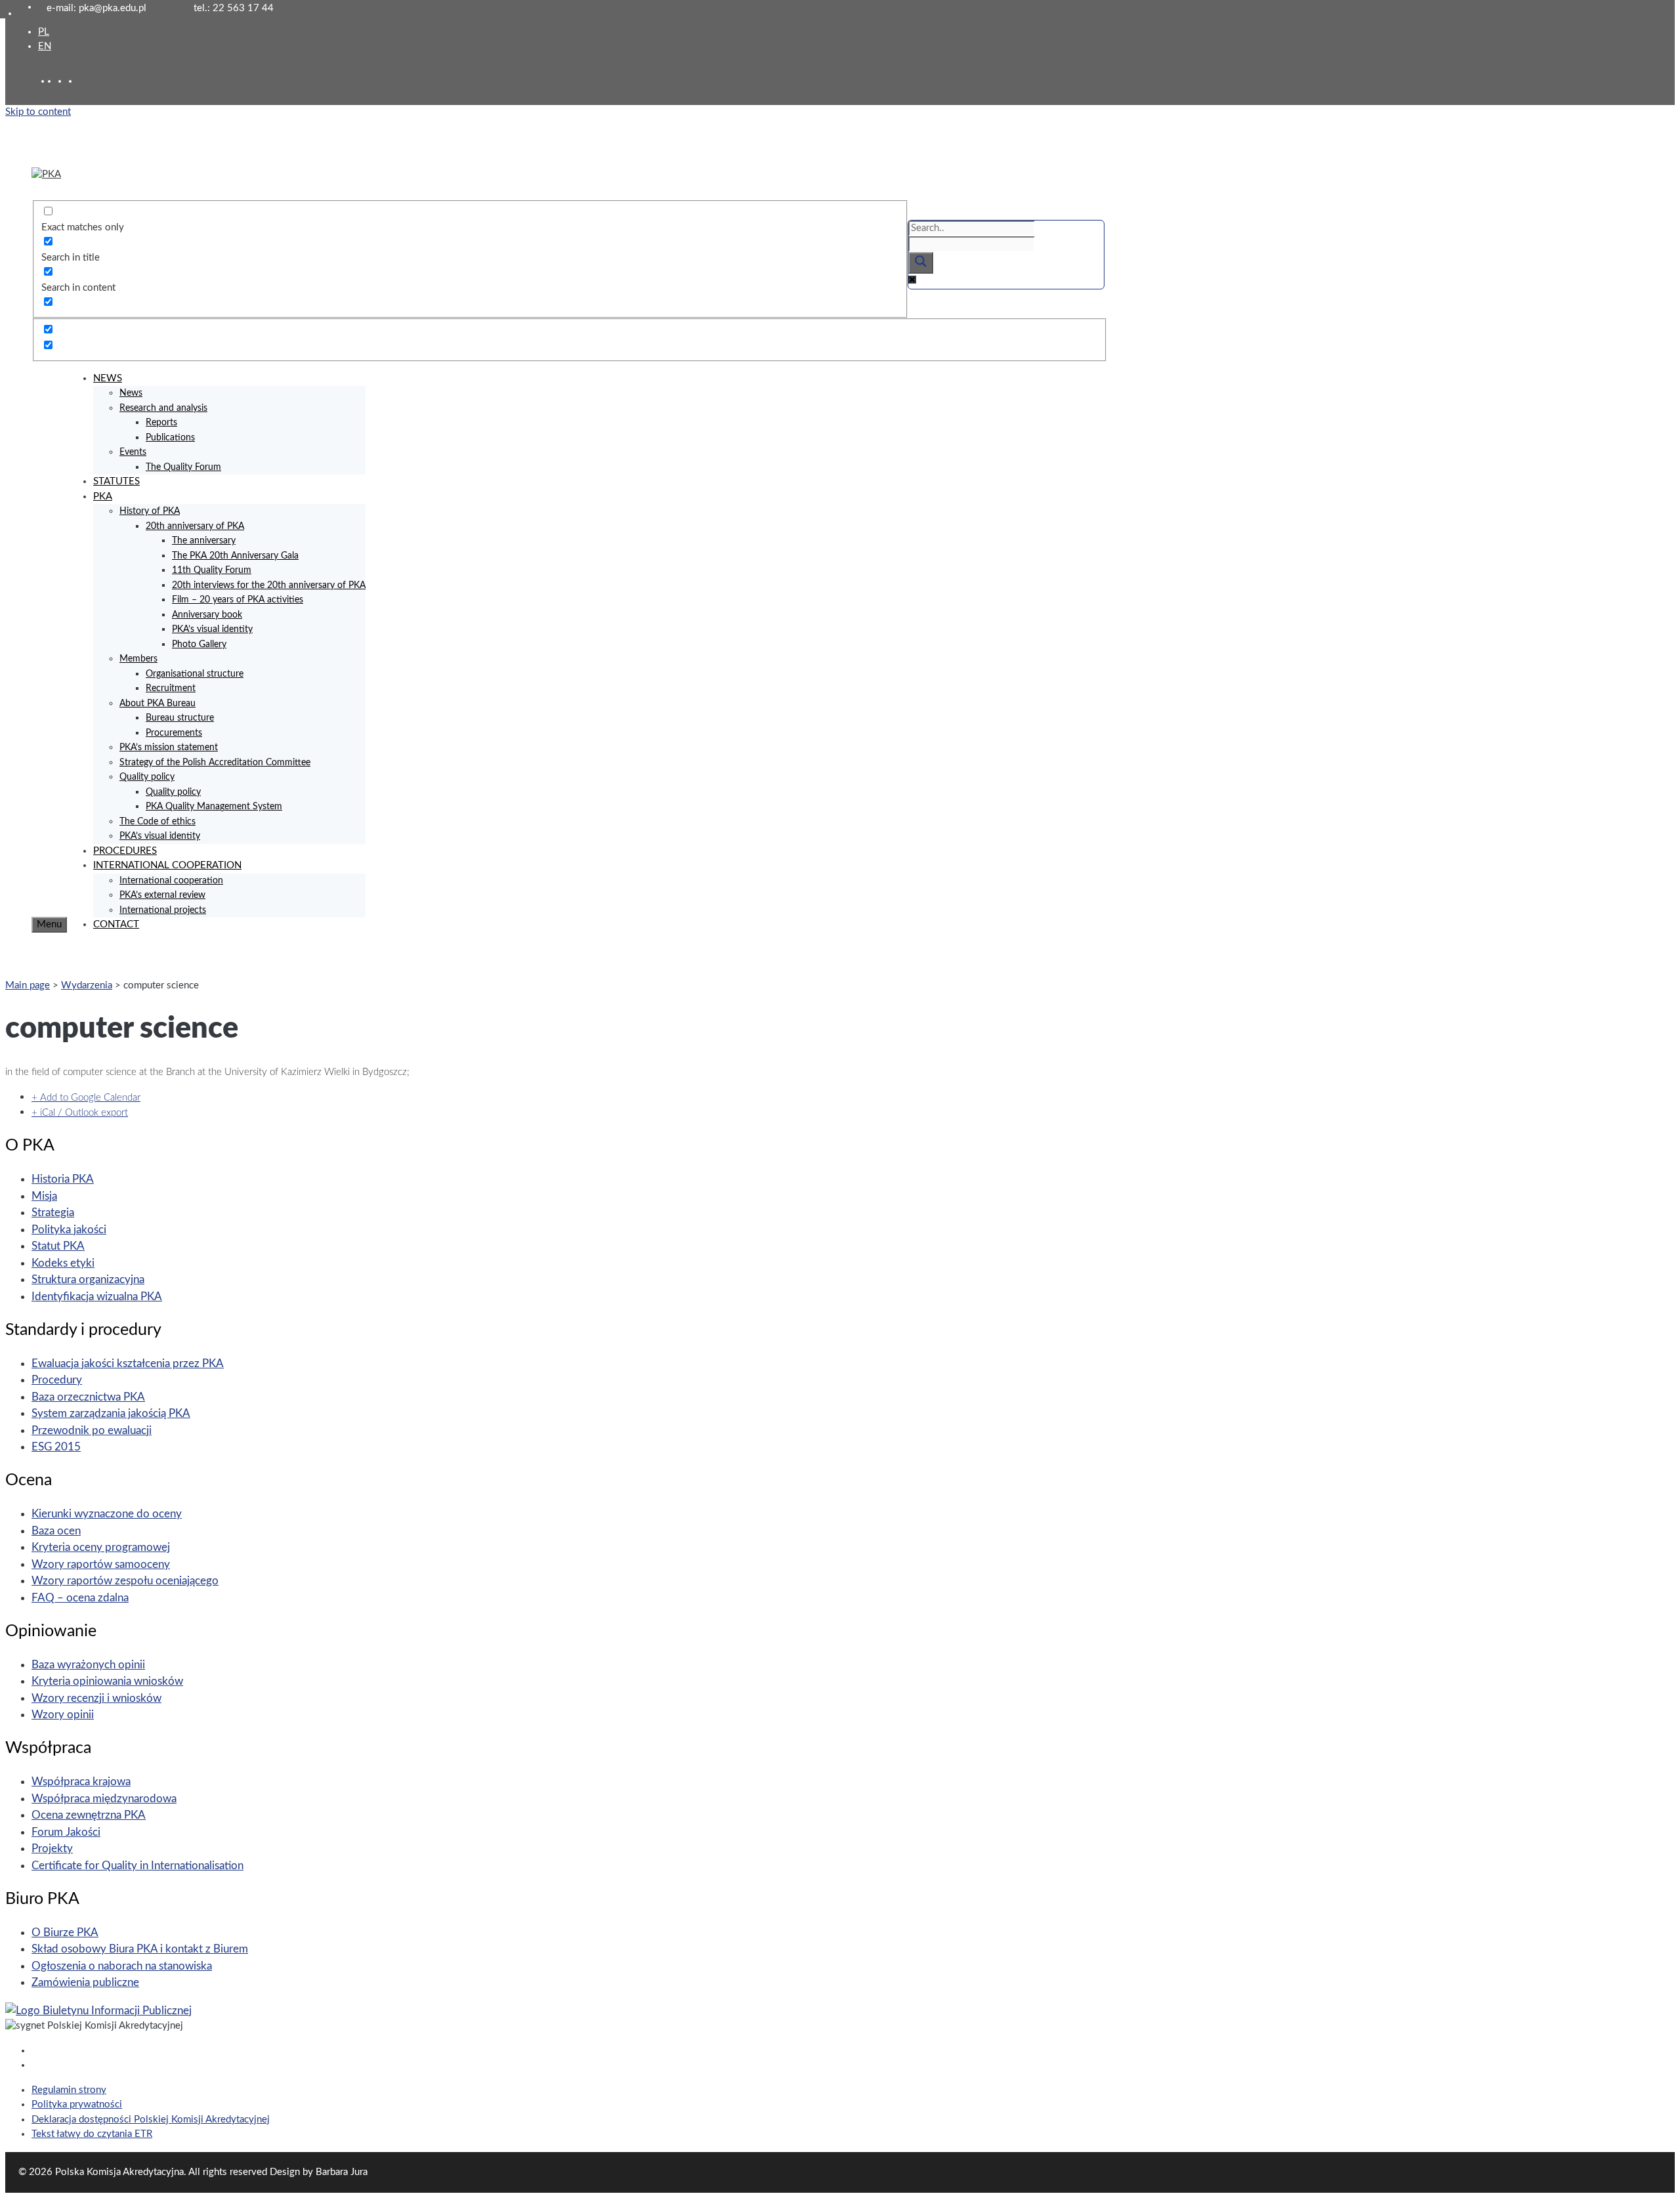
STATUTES (116, 481)
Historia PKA (63, 1179)
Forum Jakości (66, 1832)
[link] (63, 81)
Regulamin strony (69, 2090)
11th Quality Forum (212, 570)
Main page (28, 985)
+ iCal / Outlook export (80, 1113)
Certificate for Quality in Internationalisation (137, 1866)
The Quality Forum (183, 467)
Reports (161, 423)
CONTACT (116, 924)
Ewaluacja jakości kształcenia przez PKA (128, 1363)
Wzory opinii (63, 1715)
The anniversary (204, 541)
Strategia (53, 1213)
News (131, 393)
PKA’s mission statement (169, 748)
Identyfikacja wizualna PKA (97, 1297)
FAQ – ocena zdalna (80, 1598)
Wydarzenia (87, 985)
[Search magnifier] (921, 263)
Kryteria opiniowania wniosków (107, 1681)
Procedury (57, 1380)
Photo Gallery (199, 645)
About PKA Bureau (157, 704)
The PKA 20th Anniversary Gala (235, 556)
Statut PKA (58, 1246)
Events (133, 452)
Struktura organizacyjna (88, 1279)
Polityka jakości (69, 1230)
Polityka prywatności (77, 2104)
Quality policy (147, 777)
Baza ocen (56, 1531)
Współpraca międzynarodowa (104, 1799)
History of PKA (150, 511)
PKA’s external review (162, 895)
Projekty (52, 1849)
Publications (170, 438)
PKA (103, 497)
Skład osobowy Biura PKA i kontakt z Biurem (140, 1949)
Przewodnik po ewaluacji (92, 1430)
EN (45, 46)
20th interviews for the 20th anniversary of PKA (269, 585)
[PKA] (46, 174)
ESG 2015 (56, 1447)
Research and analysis (163, 408)
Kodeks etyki (63, 1263)
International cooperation (171, 881)
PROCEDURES (125, 851)
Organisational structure (195, 674)
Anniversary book (207, 615)
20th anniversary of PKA (195, 526)
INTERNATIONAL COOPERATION (167, 865)
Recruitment (171, 688)
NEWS (108, 378)
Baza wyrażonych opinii (88, 1665)
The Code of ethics (157, 822)
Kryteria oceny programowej (101, 1547)
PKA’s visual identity (212, 629)
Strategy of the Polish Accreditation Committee (215, 763)
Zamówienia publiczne (85, 1982)
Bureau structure (180, 718)
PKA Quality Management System (214, 807)
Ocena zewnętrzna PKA (89, 1815)
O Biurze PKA (65, 1933)
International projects (163, 910)
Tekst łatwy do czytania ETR (92, 2134)
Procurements (174, 733)
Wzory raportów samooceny (101, 1564)
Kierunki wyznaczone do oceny (107, 1514)
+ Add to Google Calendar (86, 1098)
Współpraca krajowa (81, 1782)
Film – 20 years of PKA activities (238, 600)
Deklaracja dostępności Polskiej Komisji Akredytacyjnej (151, 2120)
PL (44, 32)
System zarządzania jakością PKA (111, 1413)
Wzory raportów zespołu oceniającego (125, 1581)
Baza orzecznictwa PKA (88, 1397)
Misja (44, 1196)
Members (138, 659)
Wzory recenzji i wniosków (96, 1698)
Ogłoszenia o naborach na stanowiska (122, 1966)
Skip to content (38, 112)
